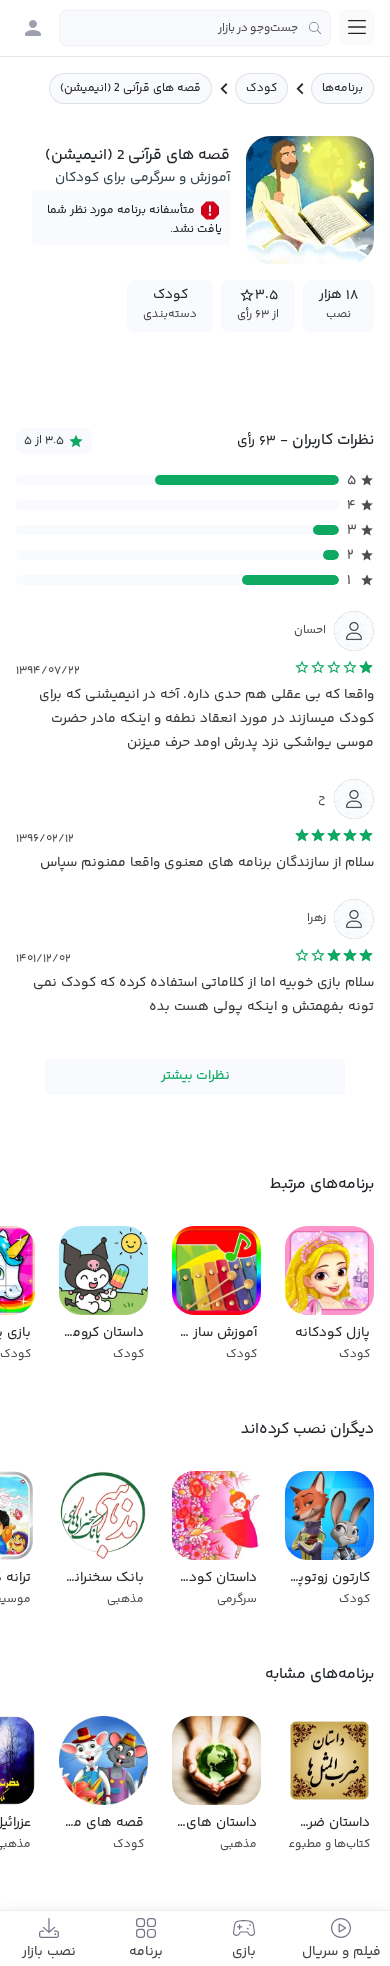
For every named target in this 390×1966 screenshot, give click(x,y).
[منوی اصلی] (357, 27)
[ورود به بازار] (33, 28)
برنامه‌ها (342, 88)
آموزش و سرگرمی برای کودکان (142, 178)
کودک (261, 88)
